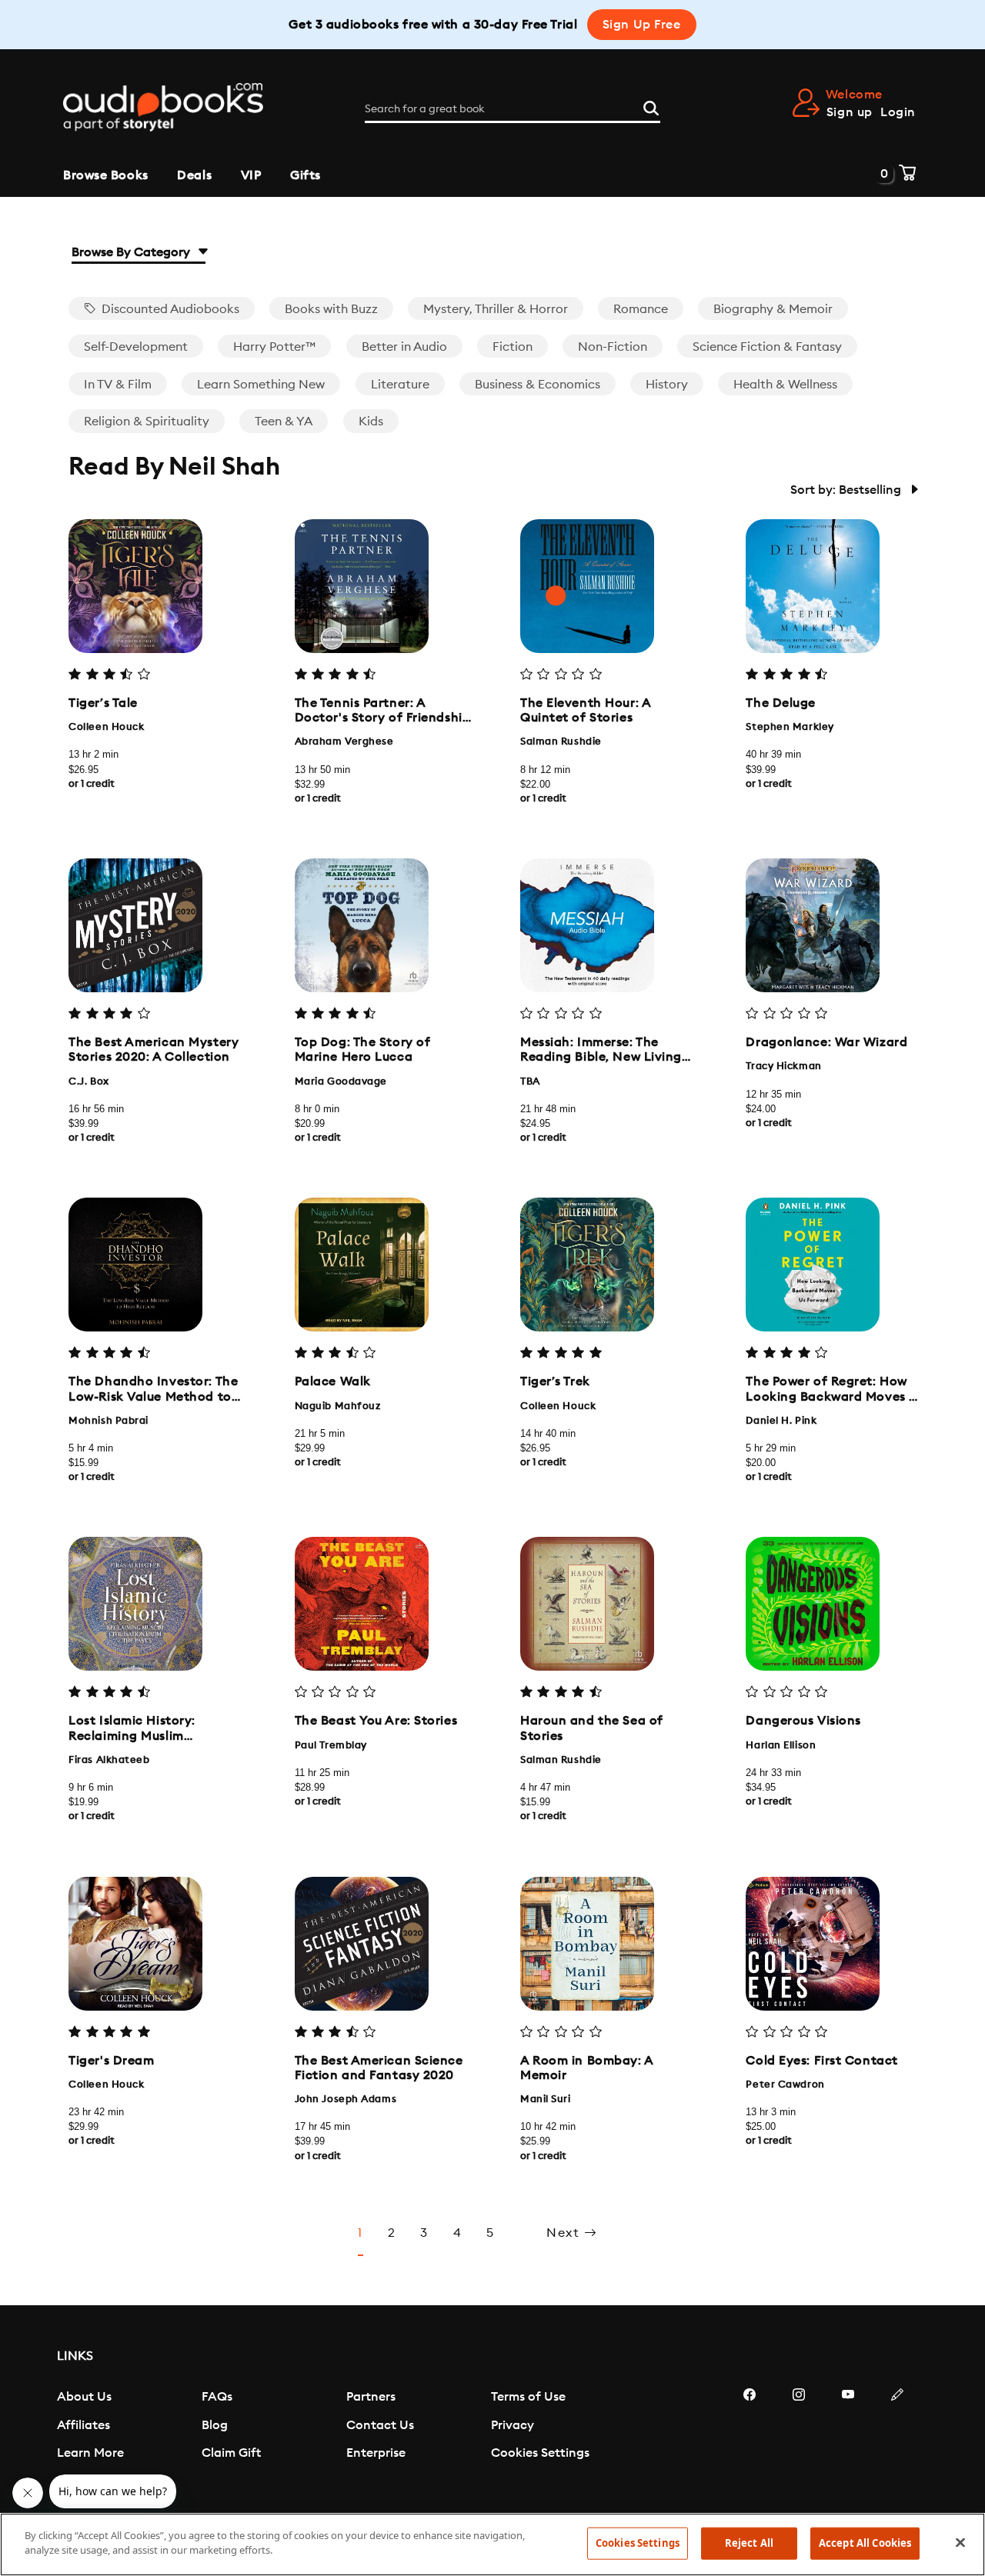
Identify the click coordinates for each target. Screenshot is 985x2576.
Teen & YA (284, 422)
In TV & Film (118, 385)
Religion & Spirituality (147, 422)
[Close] (960, 2542)
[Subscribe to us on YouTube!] (848, 2441)
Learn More (90, 2453)
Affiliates (83, 2425)
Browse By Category (132, 252)
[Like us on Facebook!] (750, 2441)
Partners (371, 2397)
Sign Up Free (642, 25)
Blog (215, 2425)
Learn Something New (261, 385)
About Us (84, 2397)
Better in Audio (404, 347)
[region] (492, 2544)
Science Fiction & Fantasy (767, 347)
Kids (371, 422)
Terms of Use (528, 2397)
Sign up (850, 112)
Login (898, 112)
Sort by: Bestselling (847, 490)
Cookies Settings (540, 2453)
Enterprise (376, 2453)
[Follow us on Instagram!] (799, 2441)
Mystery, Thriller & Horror (496, 309)
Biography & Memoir (773, 309)
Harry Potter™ (274, 347)
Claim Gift (231, 2453)
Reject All (749, 2543)
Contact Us (380, 2425)
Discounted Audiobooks (169, 309)
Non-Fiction (613, 347)
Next (565, 2233)
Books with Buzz (331, 309)
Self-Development (136, 347)
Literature (400, 385)
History (667, 385)
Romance (641, 309)
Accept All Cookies (865, 2543)
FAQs (217, 2397)
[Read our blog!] (897, 2441)
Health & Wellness (785, 385)
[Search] (651, 106)
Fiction (513, 347)
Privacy (513, 2425)
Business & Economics (538, 385)
